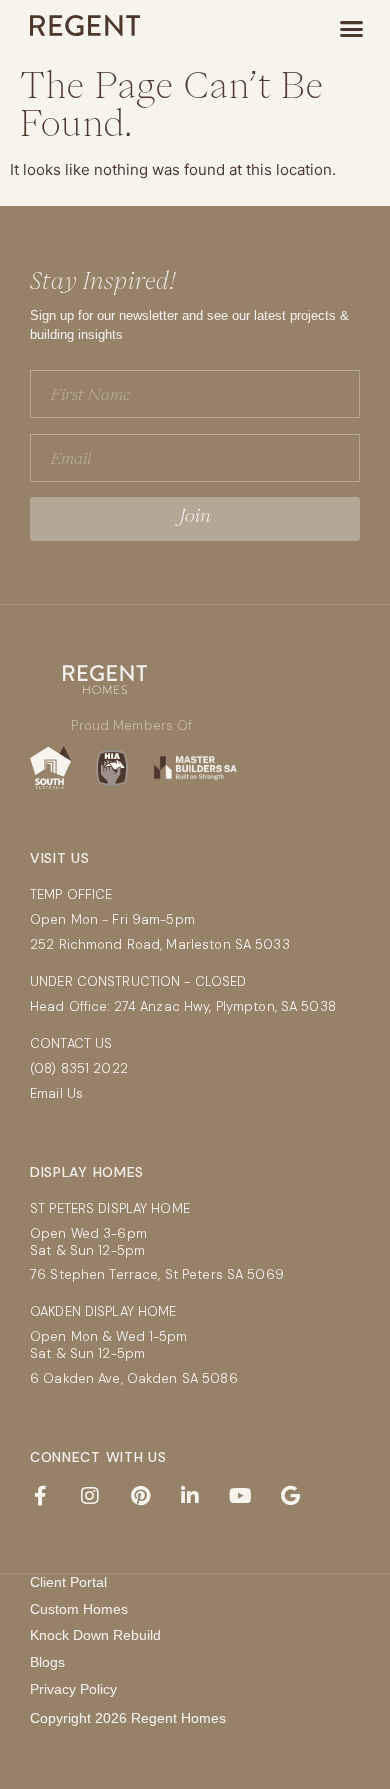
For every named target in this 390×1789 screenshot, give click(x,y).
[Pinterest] (140, 1496)
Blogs (47, 1662)
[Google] (290, 1496)
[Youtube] (240, 1496)
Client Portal (68, 1582)
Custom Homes (79, 1609)
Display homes (87, 1172)
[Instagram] (90, 1496)
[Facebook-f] (40, 1496)
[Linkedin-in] (190, 1496)
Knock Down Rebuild (95, 1635)
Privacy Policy (73, 1689)
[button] (352, 29)
